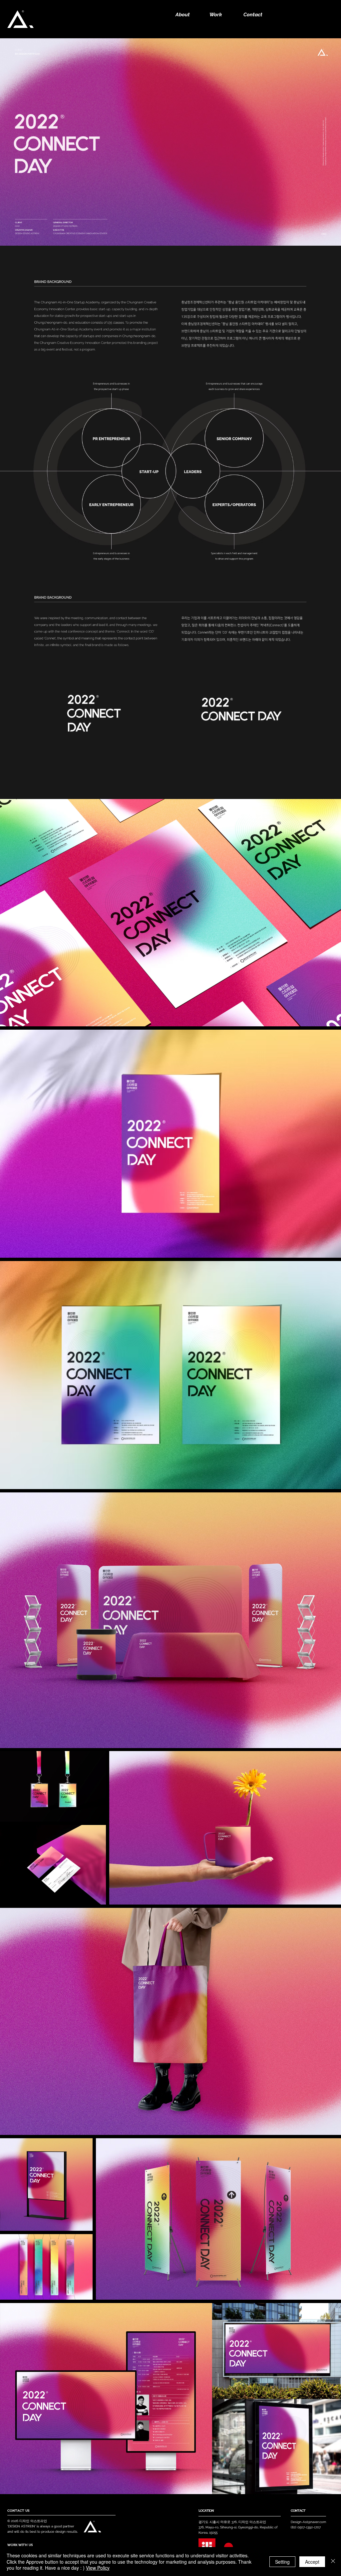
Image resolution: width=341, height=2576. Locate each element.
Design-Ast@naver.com (308, 2522)
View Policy (98, 2568)
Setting (282, 2562)
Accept (312, 2562)
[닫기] (333, 2562)
